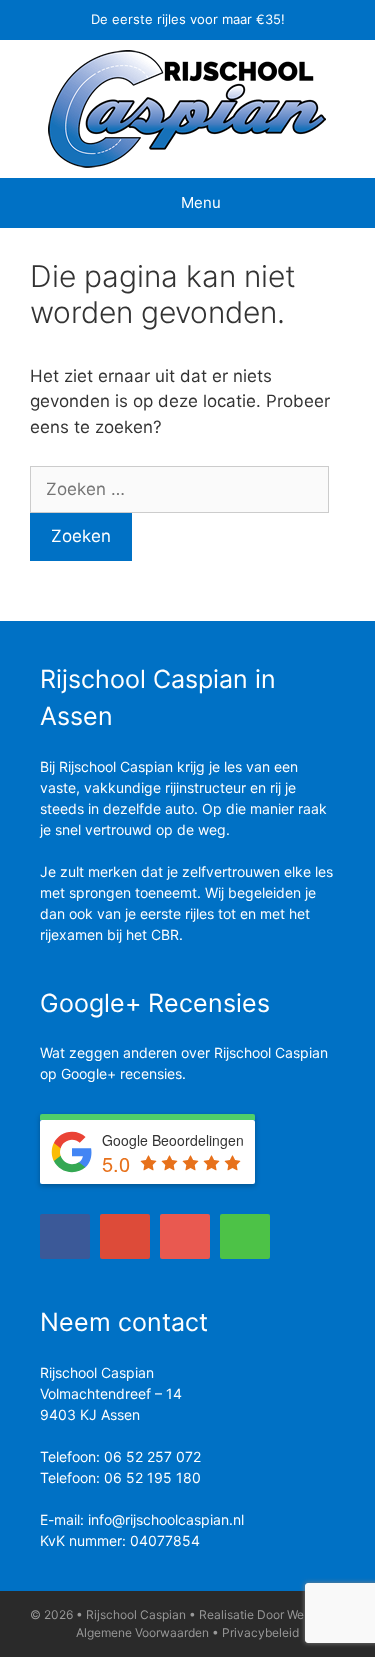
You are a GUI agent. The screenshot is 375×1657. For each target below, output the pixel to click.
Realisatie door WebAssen (272, 1614)
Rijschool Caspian (136, 1614)
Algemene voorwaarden (142, 1632)
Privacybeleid (260, 1632)
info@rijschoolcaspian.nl (166, 1519)
